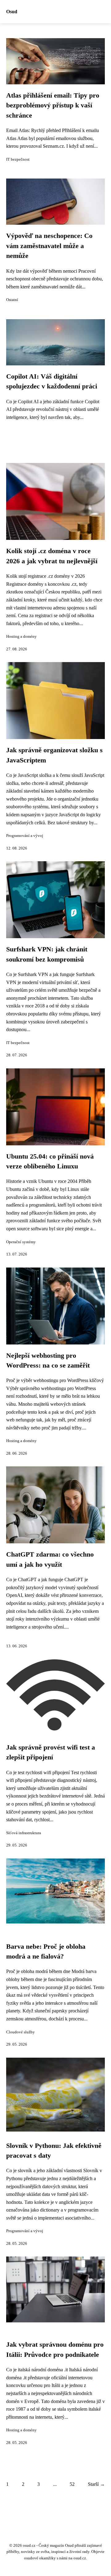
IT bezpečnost (18, 159)
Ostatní (12, 300)
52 (72, 2484)
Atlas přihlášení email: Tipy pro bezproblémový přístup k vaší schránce (53, 105)
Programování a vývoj (25, 836)
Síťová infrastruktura (24, 1833)
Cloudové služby (21, 2032)
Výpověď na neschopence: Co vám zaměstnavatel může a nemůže (49, 246)
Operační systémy (21, 1242)
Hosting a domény (21, 637)
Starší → (96, 2484)
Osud (12, 12)
